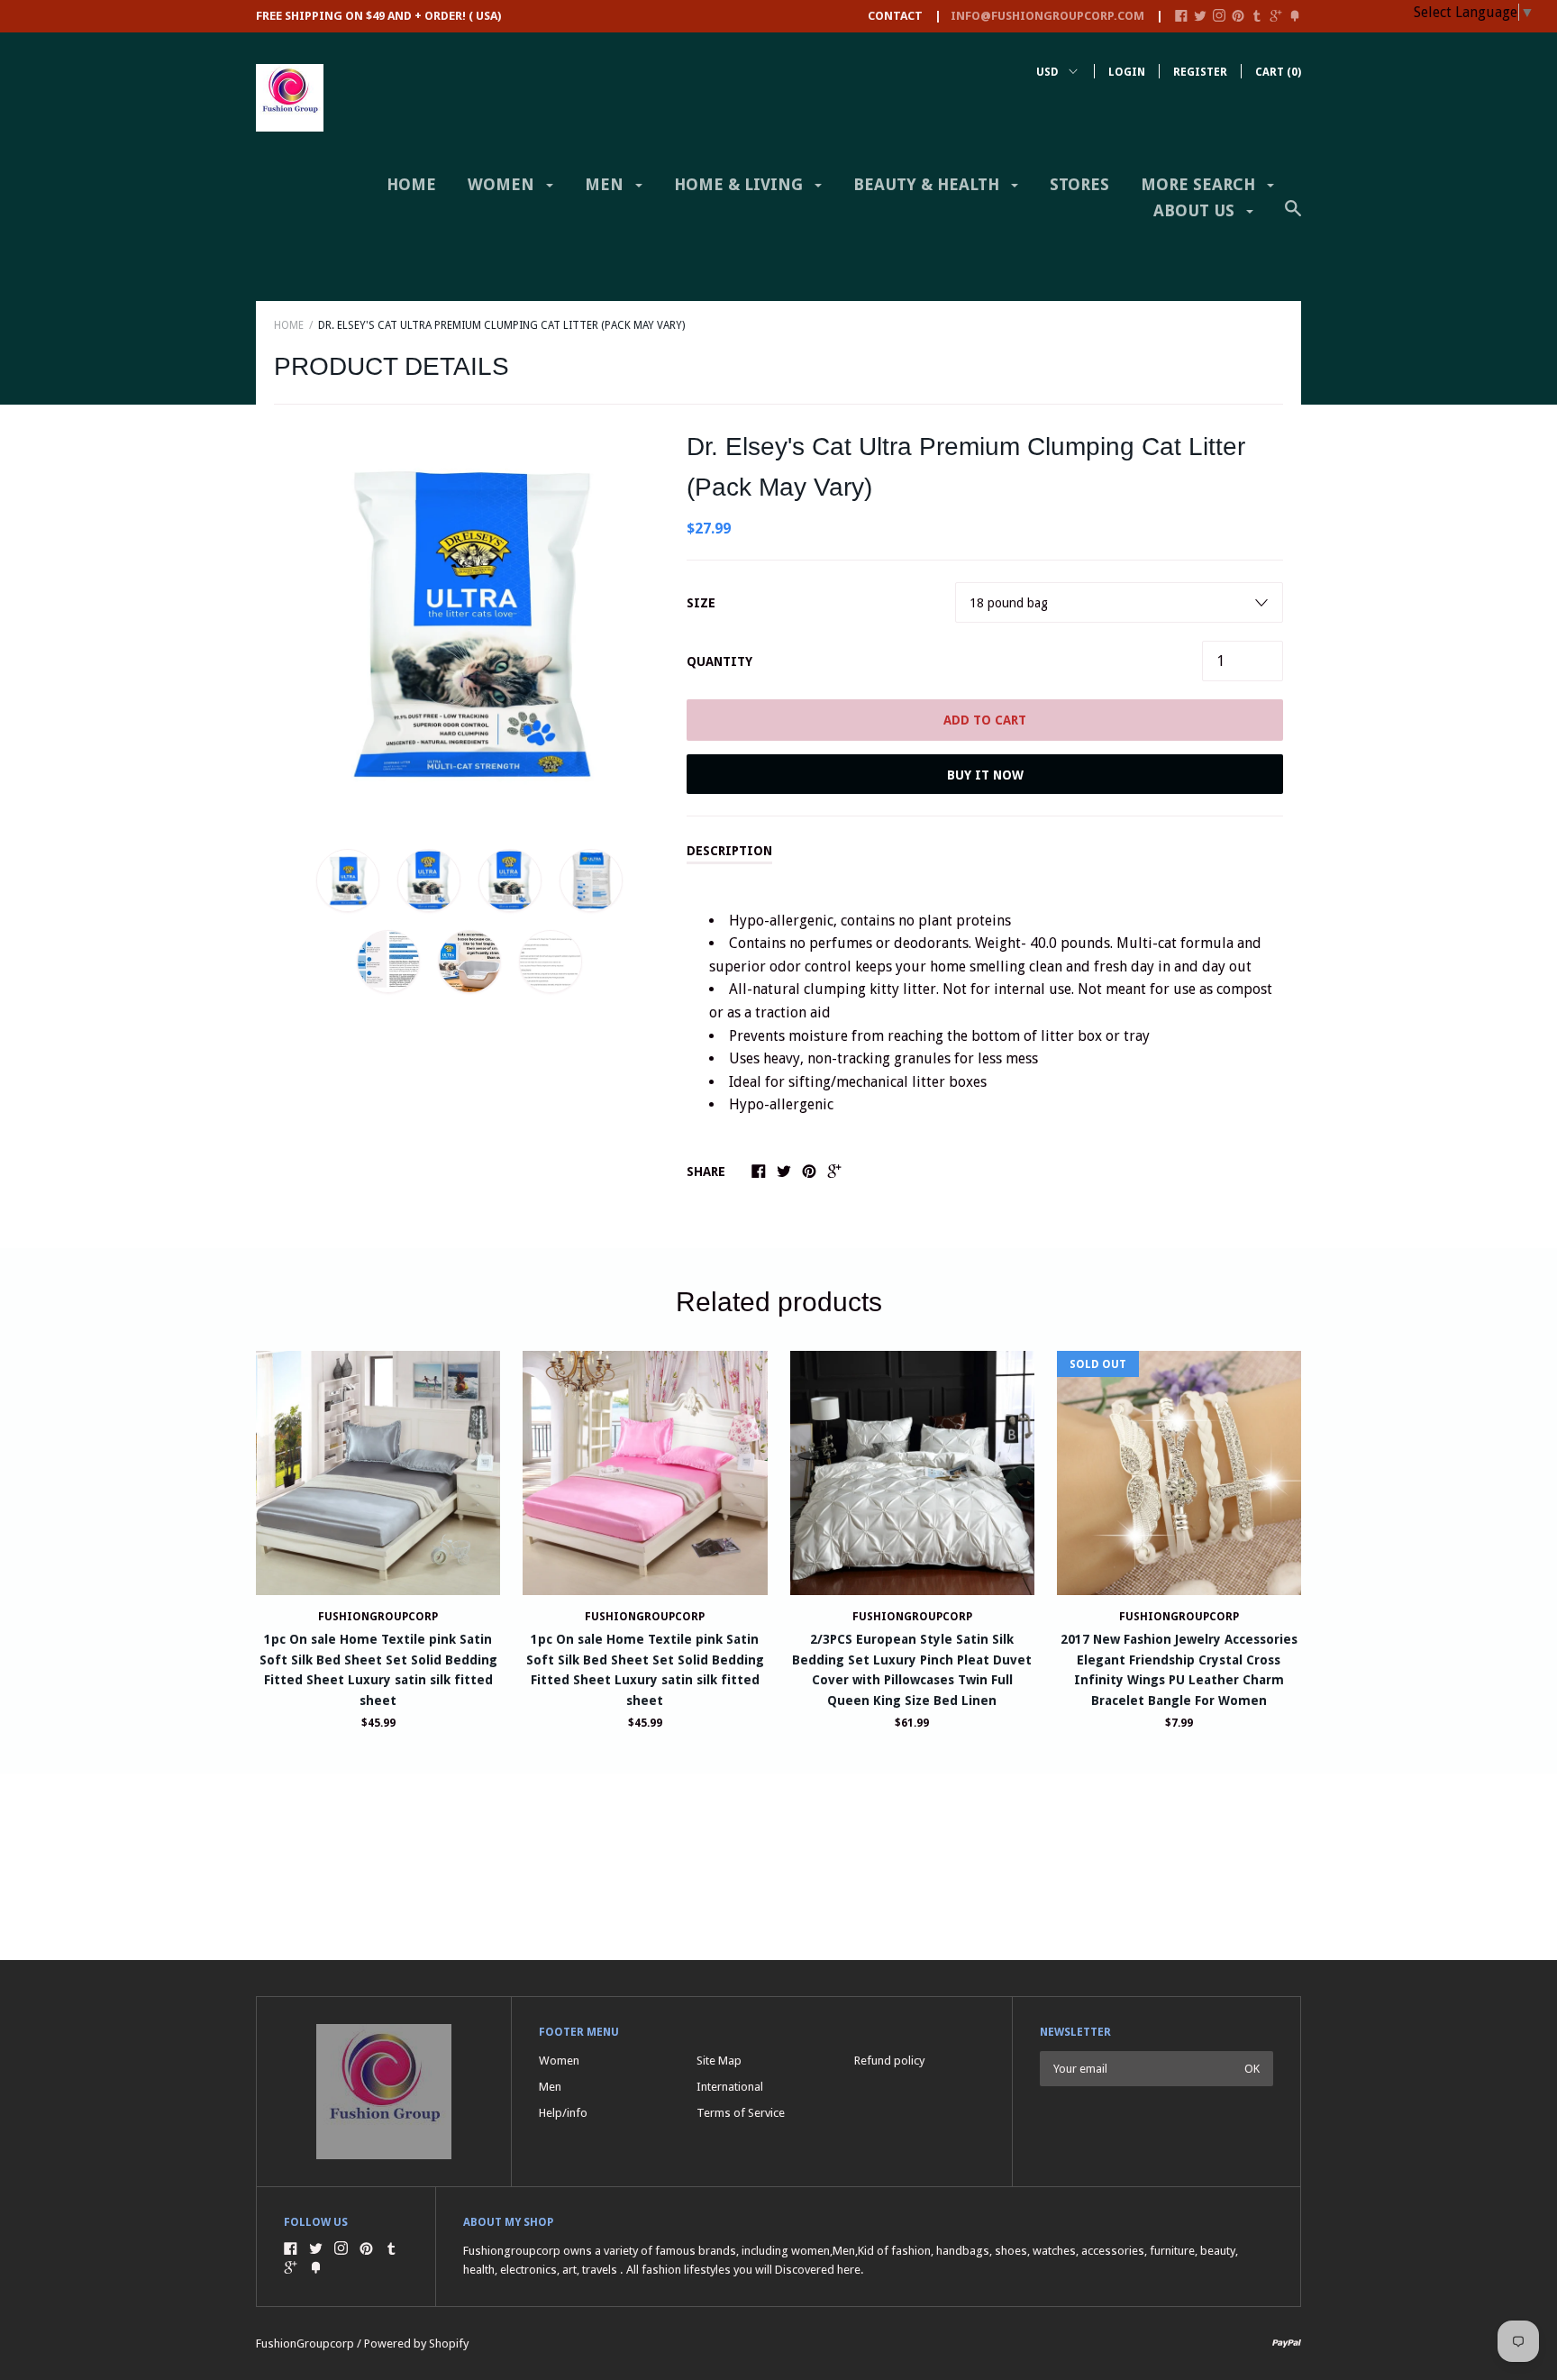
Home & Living (741, 184)
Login (1127, 72)
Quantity (719, 661)
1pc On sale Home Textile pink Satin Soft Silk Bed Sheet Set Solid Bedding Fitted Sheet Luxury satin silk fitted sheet (378, 1669)
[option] (469, 622)
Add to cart (985, 720)
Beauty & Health (929, 184)
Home (411, 184)
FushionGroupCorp (378, 1617)
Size (701, 603)
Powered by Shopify (416, 2344)
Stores (1079, 184)
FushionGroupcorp (912, 1617)
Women (503, 184)
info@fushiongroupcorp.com (1047, 16)
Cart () (1278, 72)
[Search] (1293, 217)
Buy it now (985, 775)
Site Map (719, 2061)
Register (1200, 72)
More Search (1200, 184)
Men (606, 184)
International (730, 2087)
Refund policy (889, 2061)
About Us (1196, 210)
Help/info (563, 2113)
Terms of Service (741, 2113)
